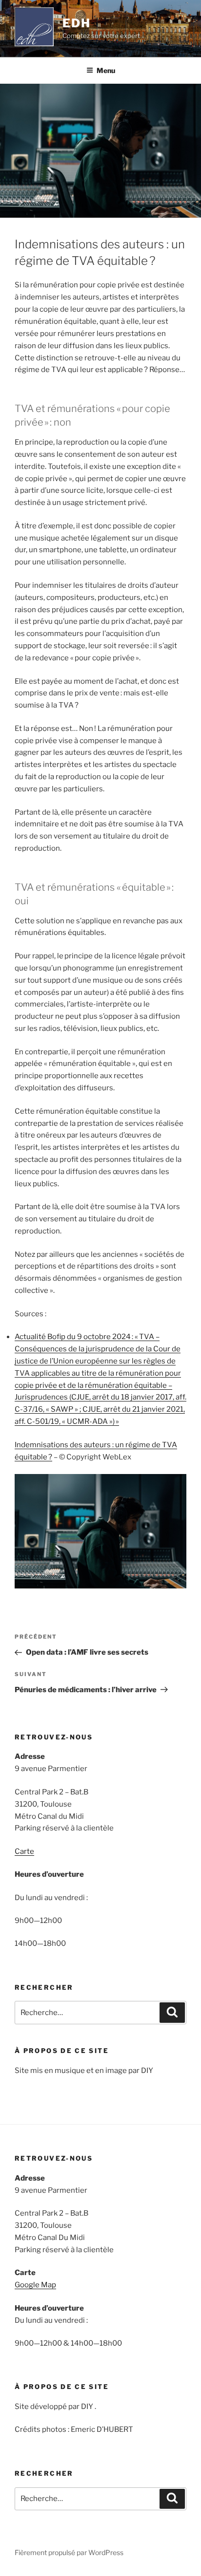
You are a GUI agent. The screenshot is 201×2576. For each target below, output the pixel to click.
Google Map (35, 2285)
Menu (106, 70)
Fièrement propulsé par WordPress (69, 2552)
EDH (77, 23)
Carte (24, 1851)
